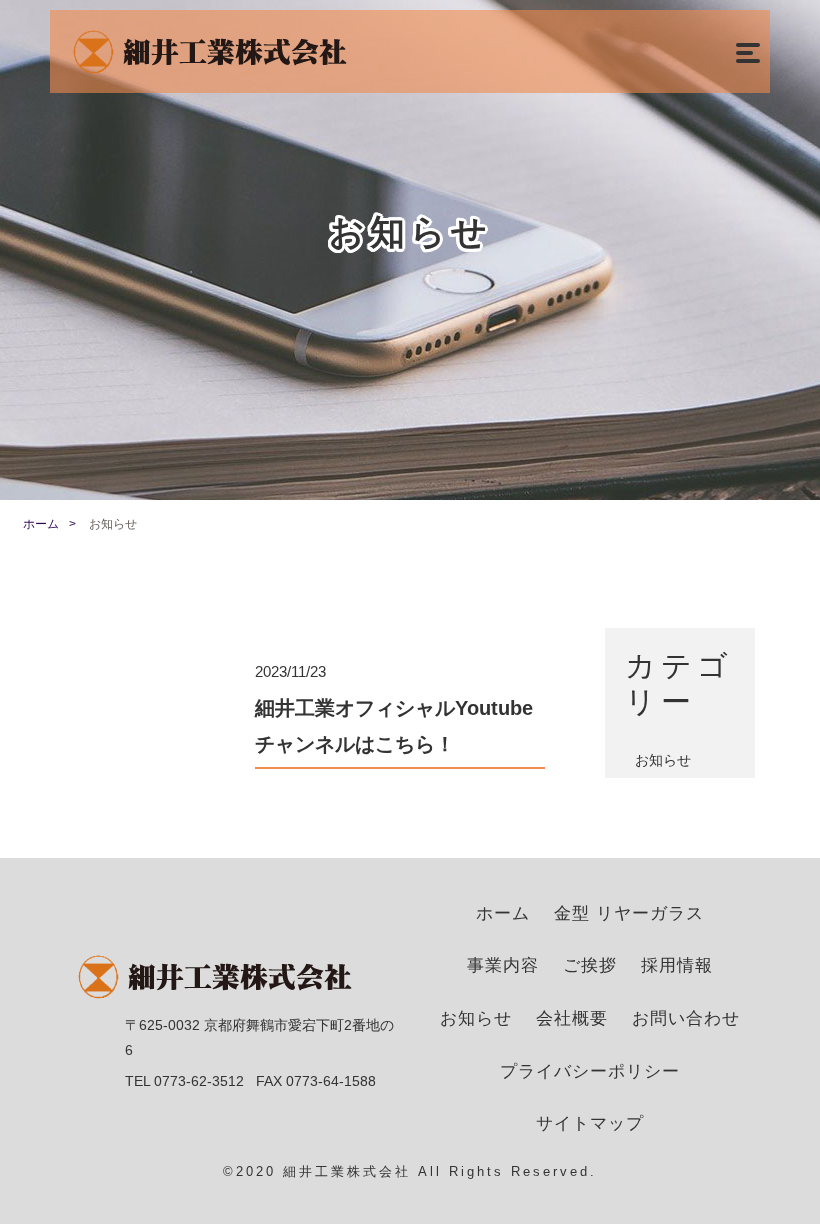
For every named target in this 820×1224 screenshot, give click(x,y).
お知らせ (663, 760)
